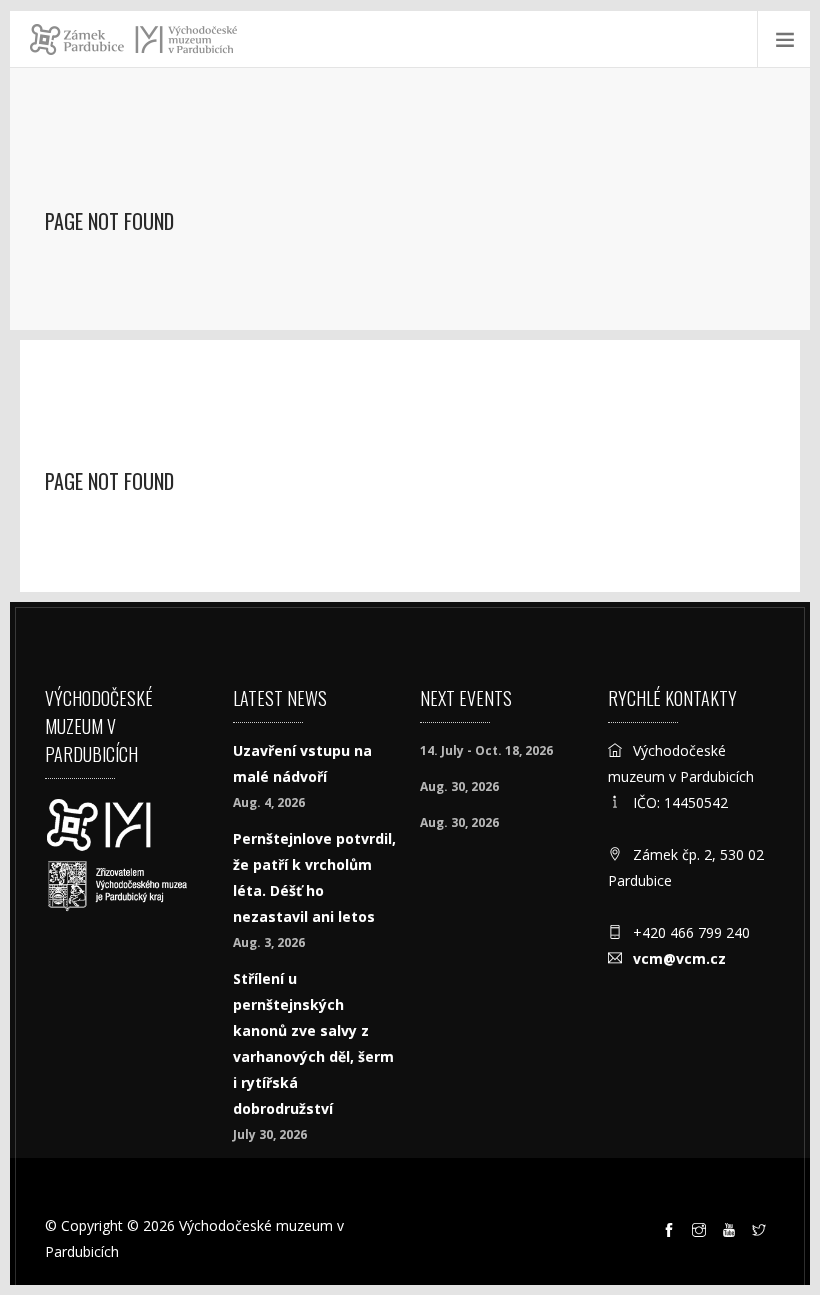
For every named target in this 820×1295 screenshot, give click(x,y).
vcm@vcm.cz (679, 958)
